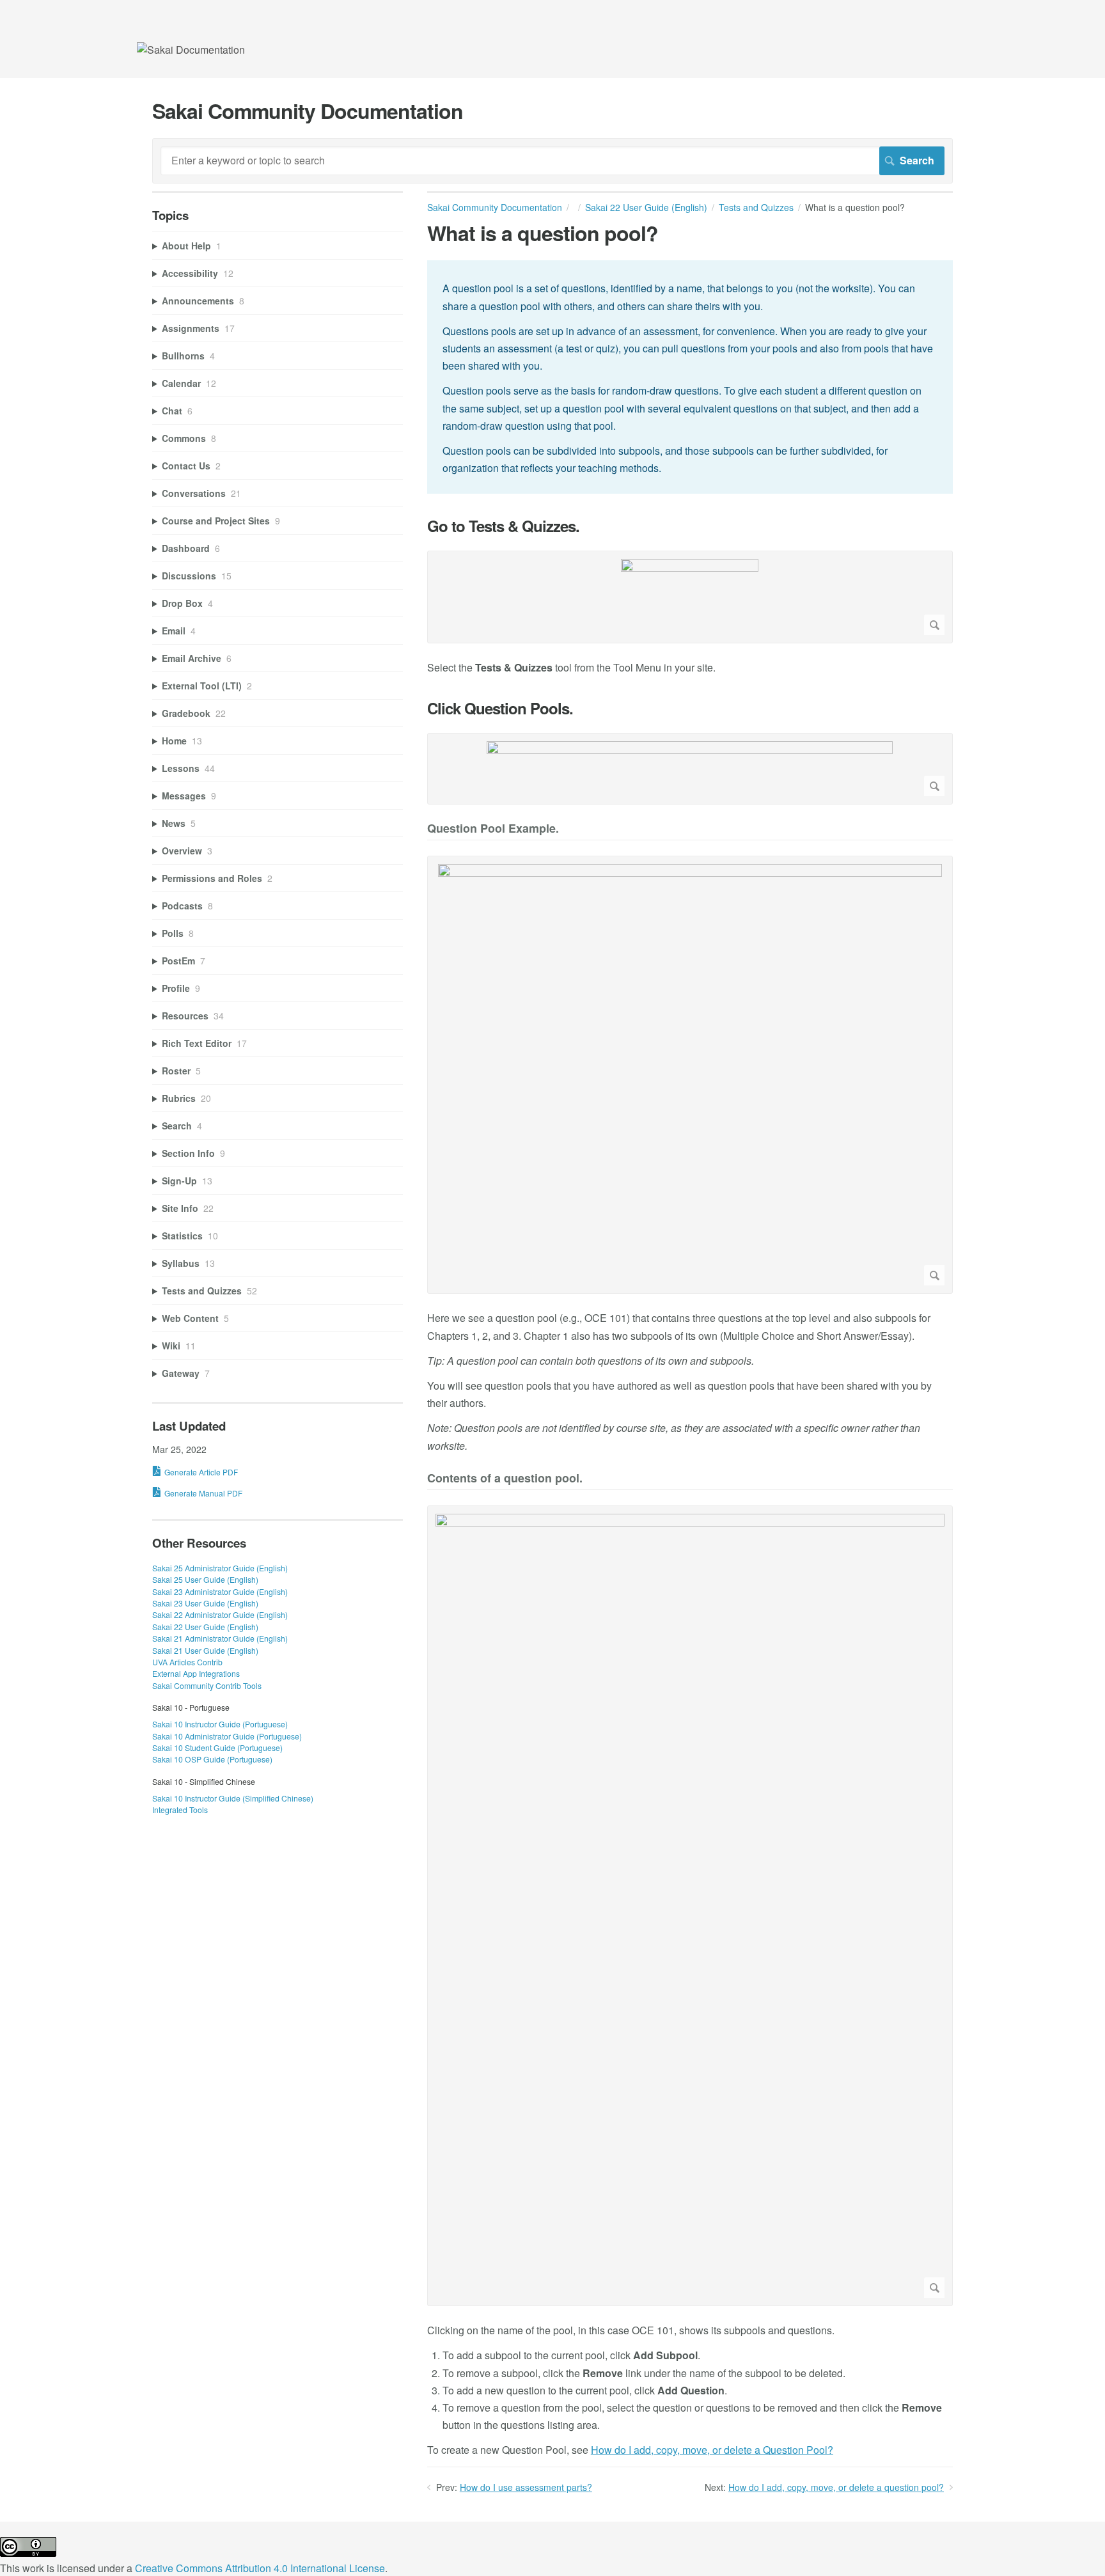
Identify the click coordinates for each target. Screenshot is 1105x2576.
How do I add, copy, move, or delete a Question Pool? (712, 2450)
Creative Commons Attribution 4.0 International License (260, 2568)
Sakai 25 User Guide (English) (205, 1579)
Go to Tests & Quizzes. (503, 526)
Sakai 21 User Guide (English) (205, 1650)
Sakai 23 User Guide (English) (205, 1603)
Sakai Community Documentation (495, 207)
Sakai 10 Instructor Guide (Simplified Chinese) (233, 1798)
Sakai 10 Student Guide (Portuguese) (217, 1747)
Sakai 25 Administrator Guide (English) (220, 1568)
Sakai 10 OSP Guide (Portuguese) (212, 1759)
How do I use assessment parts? (526, 2487)
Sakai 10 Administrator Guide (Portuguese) (227, 1736)
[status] (690, 377)
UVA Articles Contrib (187, 1662)
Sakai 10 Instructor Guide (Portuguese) (220, 1724)
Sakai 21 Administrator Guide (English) (220, 1638)
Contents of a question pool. (505, 1479)
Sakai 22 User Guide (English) (646, 207)
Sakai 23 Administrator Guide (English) (220, 1591)
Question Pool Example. (493, 829)
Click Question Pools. (500, 708)
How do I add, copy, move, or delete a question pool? (836, 2487)
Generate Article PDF (201, 1472)
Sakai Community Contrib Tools (207, 1685)
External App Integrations (196, 1673)
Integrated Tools (180, 1810)
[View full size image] (690, 597)
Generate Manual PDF (203, 1493)
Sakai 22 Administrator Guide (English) (220, 1614)
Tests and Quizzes (756, 207)
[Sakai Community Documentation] (191, 50)
